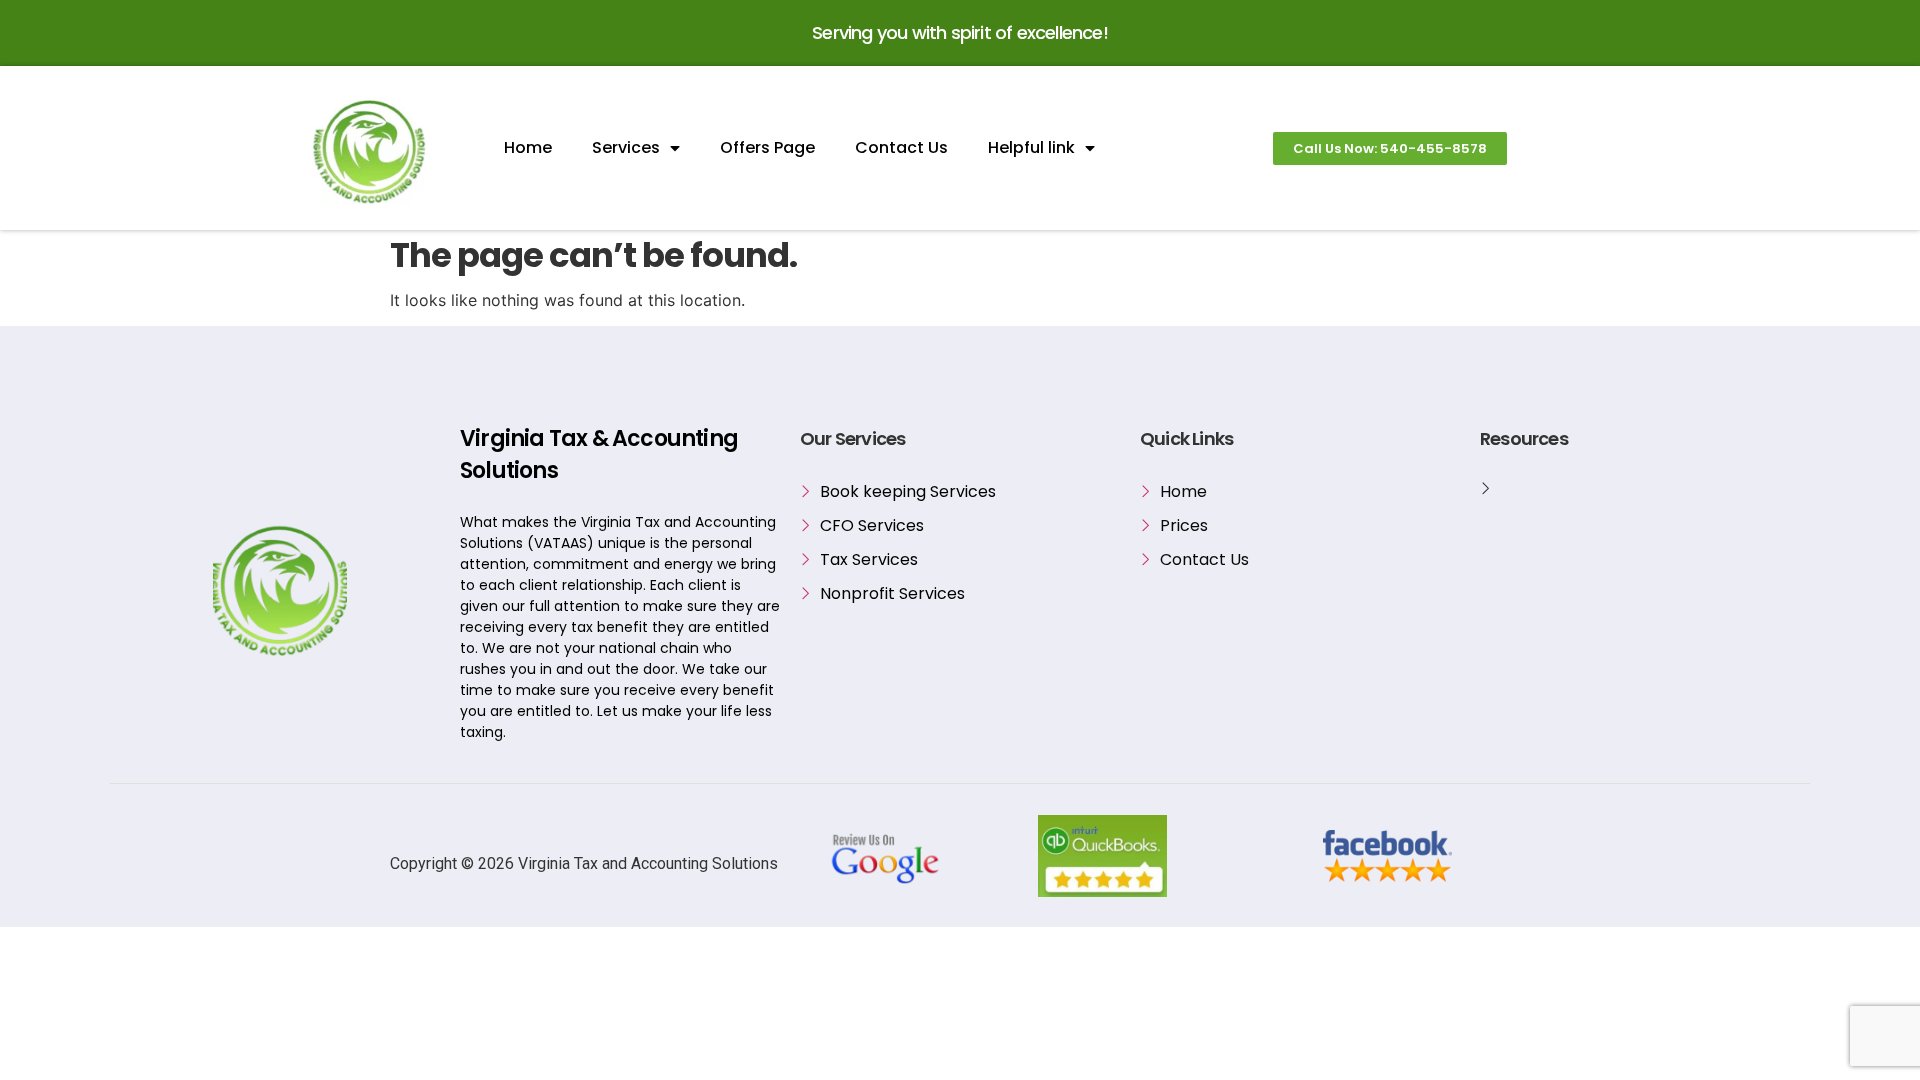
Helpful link (1031, 147)
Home (528, 147)
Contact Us (901, 147)
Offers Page (767, 147)
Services (626, 147)
